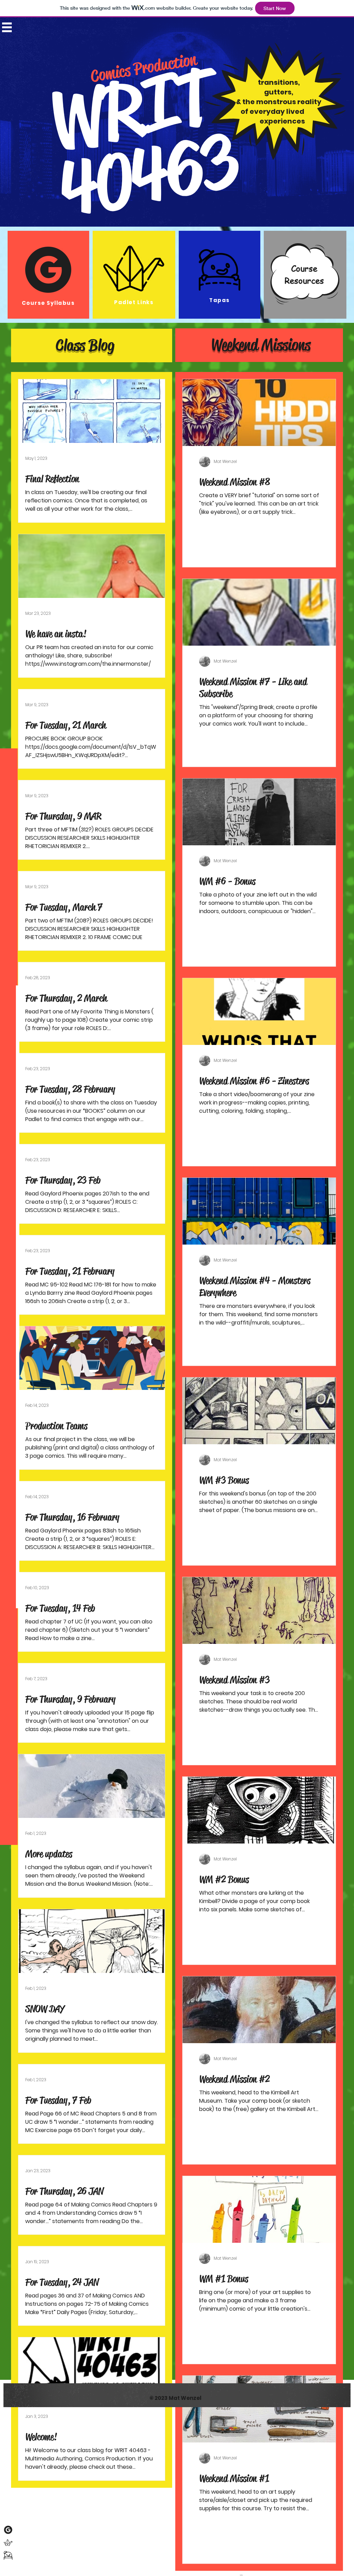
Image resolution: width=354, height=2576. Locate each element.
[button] (7, 27)
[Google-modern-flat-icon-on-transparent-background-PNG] (8, 2530)
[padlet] (8, 2543)
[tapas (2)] (8, 2555)
